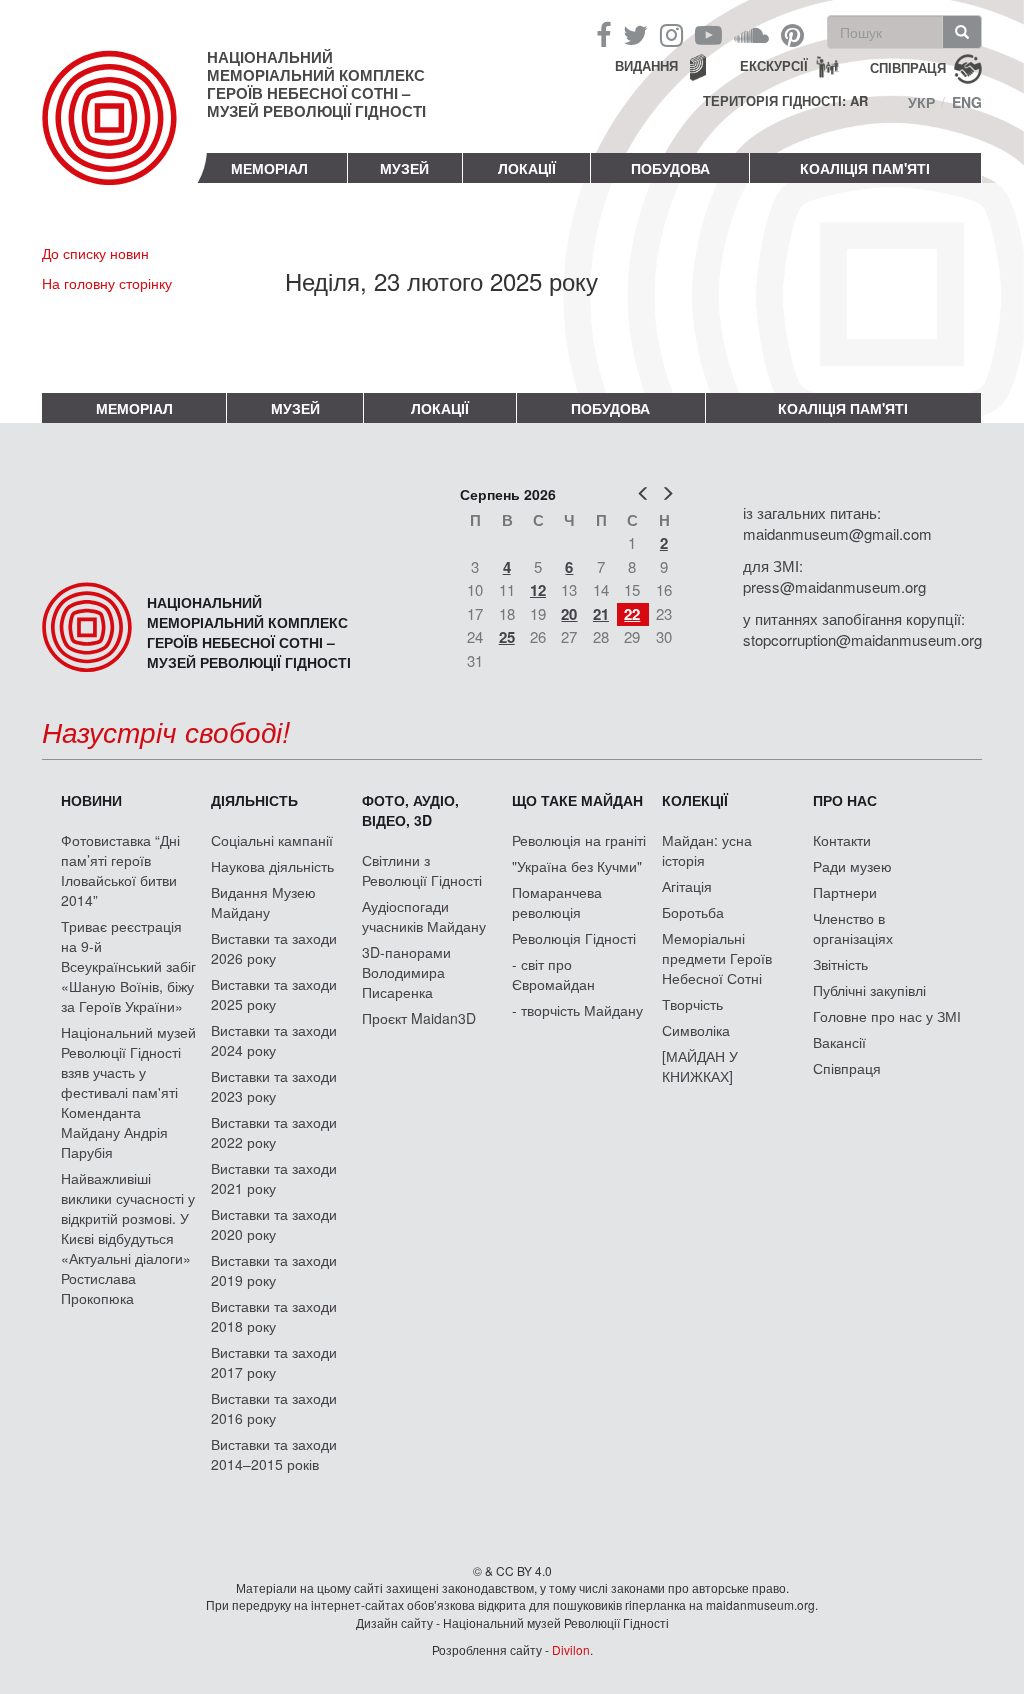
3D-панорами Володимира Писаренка (406, 972)
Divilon (571, 1649)
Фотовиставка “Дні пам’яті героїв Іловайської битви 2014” (120, 870)
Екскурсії (774, 65)
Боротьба (693, 912)
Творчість (692, 1004)
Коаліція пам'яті (865, 168)
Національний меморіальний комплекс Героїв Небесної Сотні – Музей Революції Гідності (316, 84)
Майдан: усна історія (707, 850)
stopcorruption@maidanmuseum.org (862, 639)
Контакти (842, 840)
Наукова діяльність (272, 866)
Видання (646, 65)
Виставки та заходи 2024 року (274, 1040)
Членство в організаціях (853, 928)
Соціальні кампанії (272, 840)
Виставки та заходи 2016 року (274, 1408)
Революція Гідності (574, 938)
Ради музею (852, 866)
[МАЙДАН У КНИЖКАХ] (700, 1066)
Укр (921, 102)
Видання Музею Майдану (263, 902)
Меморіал (269, 168)
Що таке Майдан (577, 800)
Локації (527, 168)
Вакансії (839, 1042)
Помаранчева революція (557, 902)
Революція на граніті (579, 840)
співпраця (908, 66)
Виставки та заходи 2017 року (274, 1362)
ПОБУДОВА (670, 168)
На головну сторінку (107, 283)
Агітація (687, 886)
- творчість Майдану (577, 1010)
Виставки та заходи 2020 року (274, 1224)
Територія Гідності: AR (785, 101)
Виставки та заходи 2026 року (274, 948)
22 (632, 614)
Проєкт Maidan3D (419, 1018)
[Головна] (124, 134)
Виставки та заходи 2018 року (274, 1316)
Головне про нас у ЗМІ (887, 1016)
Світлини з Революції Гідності (422, 870)
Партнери (845, 892)
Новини (91, 800)
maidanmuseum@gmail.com (837, 533)
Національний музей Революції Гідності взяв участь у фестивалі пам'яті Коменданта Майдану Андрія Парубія (128, 1092)
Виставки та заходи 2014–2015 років (274, 1454)
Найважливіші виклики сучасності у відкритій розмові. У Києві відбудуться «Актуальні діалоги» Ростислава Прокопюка (128, 1238)
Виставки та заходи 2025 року (274, 994)
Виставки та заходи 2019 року (274, 1270)
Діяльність (254, 800)
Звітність (840, 964)
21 (601, 614)
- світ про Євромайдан (553, 974)
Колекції (695, 800)
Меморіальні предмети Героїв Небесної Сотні (717, 958)
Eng (967, 102)
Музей (404, 168)
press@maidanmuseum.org (834, 586)
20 (569, 614)
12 (538, 590)
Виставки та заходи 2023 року (274, 1086)
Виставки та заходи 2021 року (274, 1178)
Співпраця (847, 1068)
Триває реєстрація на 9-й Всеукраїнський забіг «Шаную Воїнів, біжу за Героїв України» (128, 966)
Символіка (696, 1030)
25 (507, 637)
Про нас (845, 800)
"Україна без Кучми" (577, 866)
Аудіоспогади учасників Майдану (424, 916)
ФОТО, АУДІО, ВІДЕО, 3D (410, 810)
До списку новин (95, 253)
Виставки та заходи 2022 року (274, 1132)
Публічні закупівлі (869, 990)
